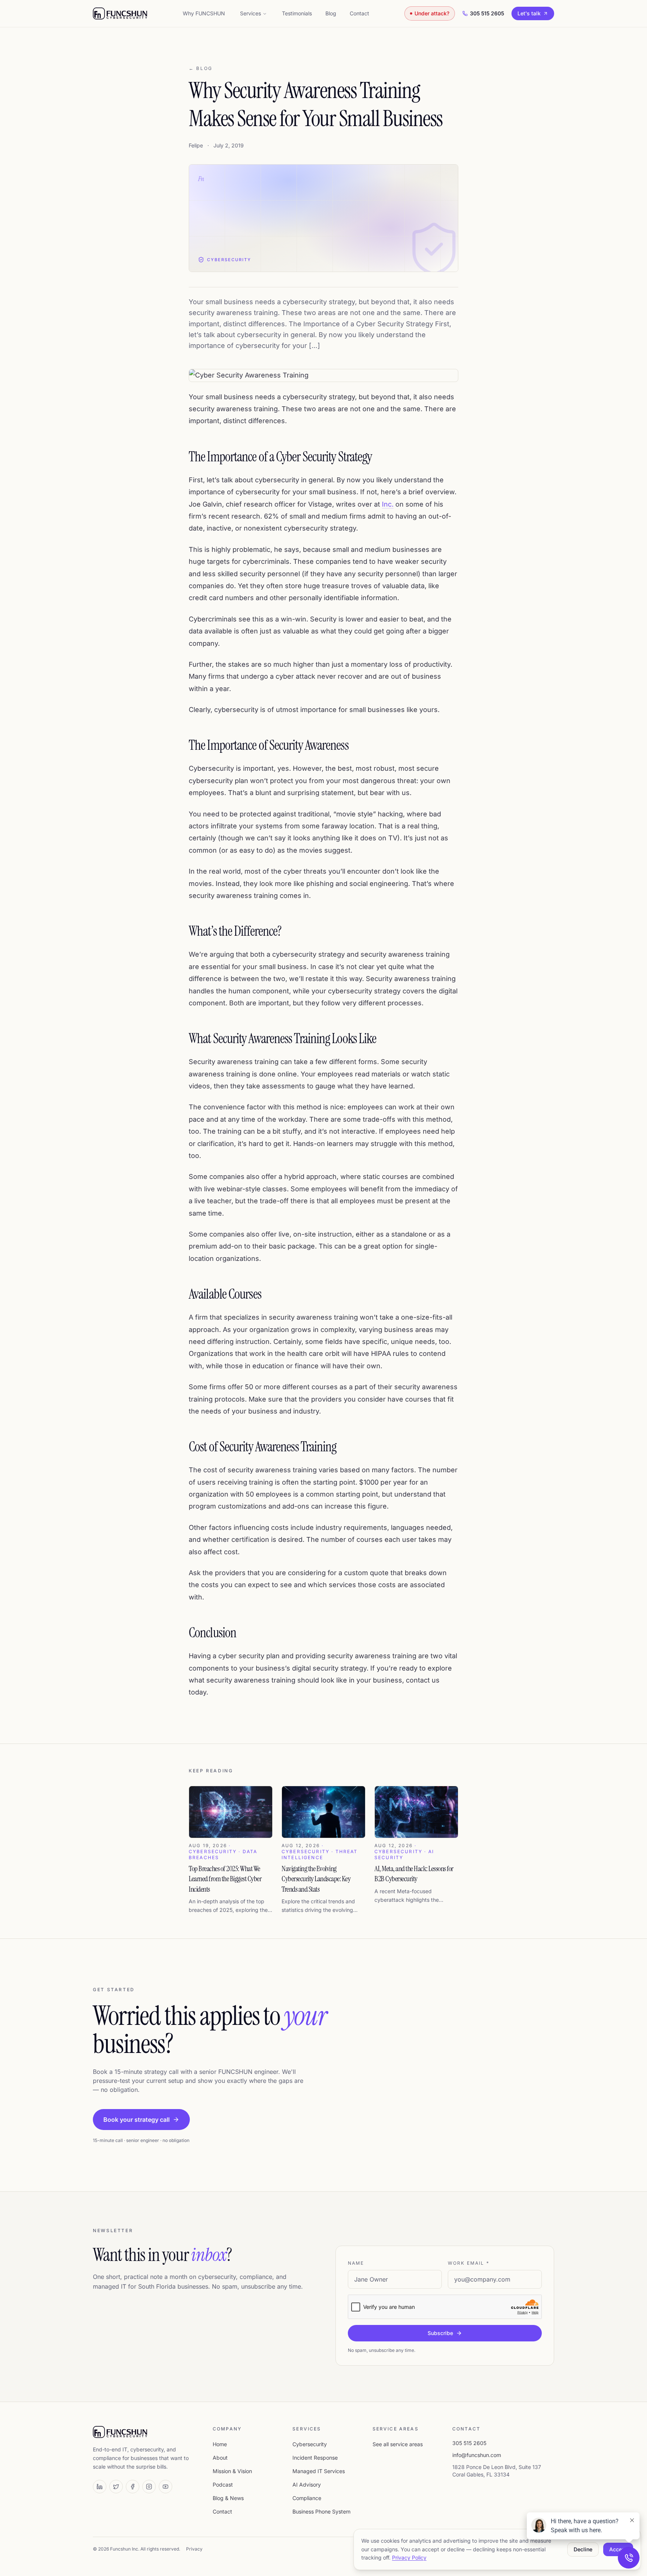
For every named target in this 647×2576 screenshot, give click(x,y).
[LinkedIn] (100, 2487)
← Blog (201, 68)
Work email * (469, 2263)
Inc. (388, 504)
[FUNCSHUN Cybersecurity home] (120, 13)
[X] (116, 2487)
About (220, 2458)
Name (356, 2263)
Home (220, 2444)
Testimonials (297, 13)
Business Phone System (321, 2511)
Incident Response (315, 2458)
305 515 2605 (487, 13)
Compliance (307, 2498)
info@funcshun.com (477, 2455)
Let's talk (529, 13)
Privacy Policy (409, 2557)
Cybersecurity (310, 2444)
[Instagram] (149, 2487)
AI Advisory (307, 2485)
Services (250, 13)
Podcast (223, 2485)
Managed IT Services (319, 2471)
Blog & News (228, 2498)
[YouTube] (165, 2487)
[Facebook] (133, 2487)
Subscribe (440, 2333)
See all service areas (398, 2444)
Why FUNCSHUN (204, 13)
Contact (359, 13)
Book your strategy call (136, 2120)
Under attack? (432, 13)
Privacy (194, 2549)
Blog (331, 13)
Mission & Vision (232, 2471)
